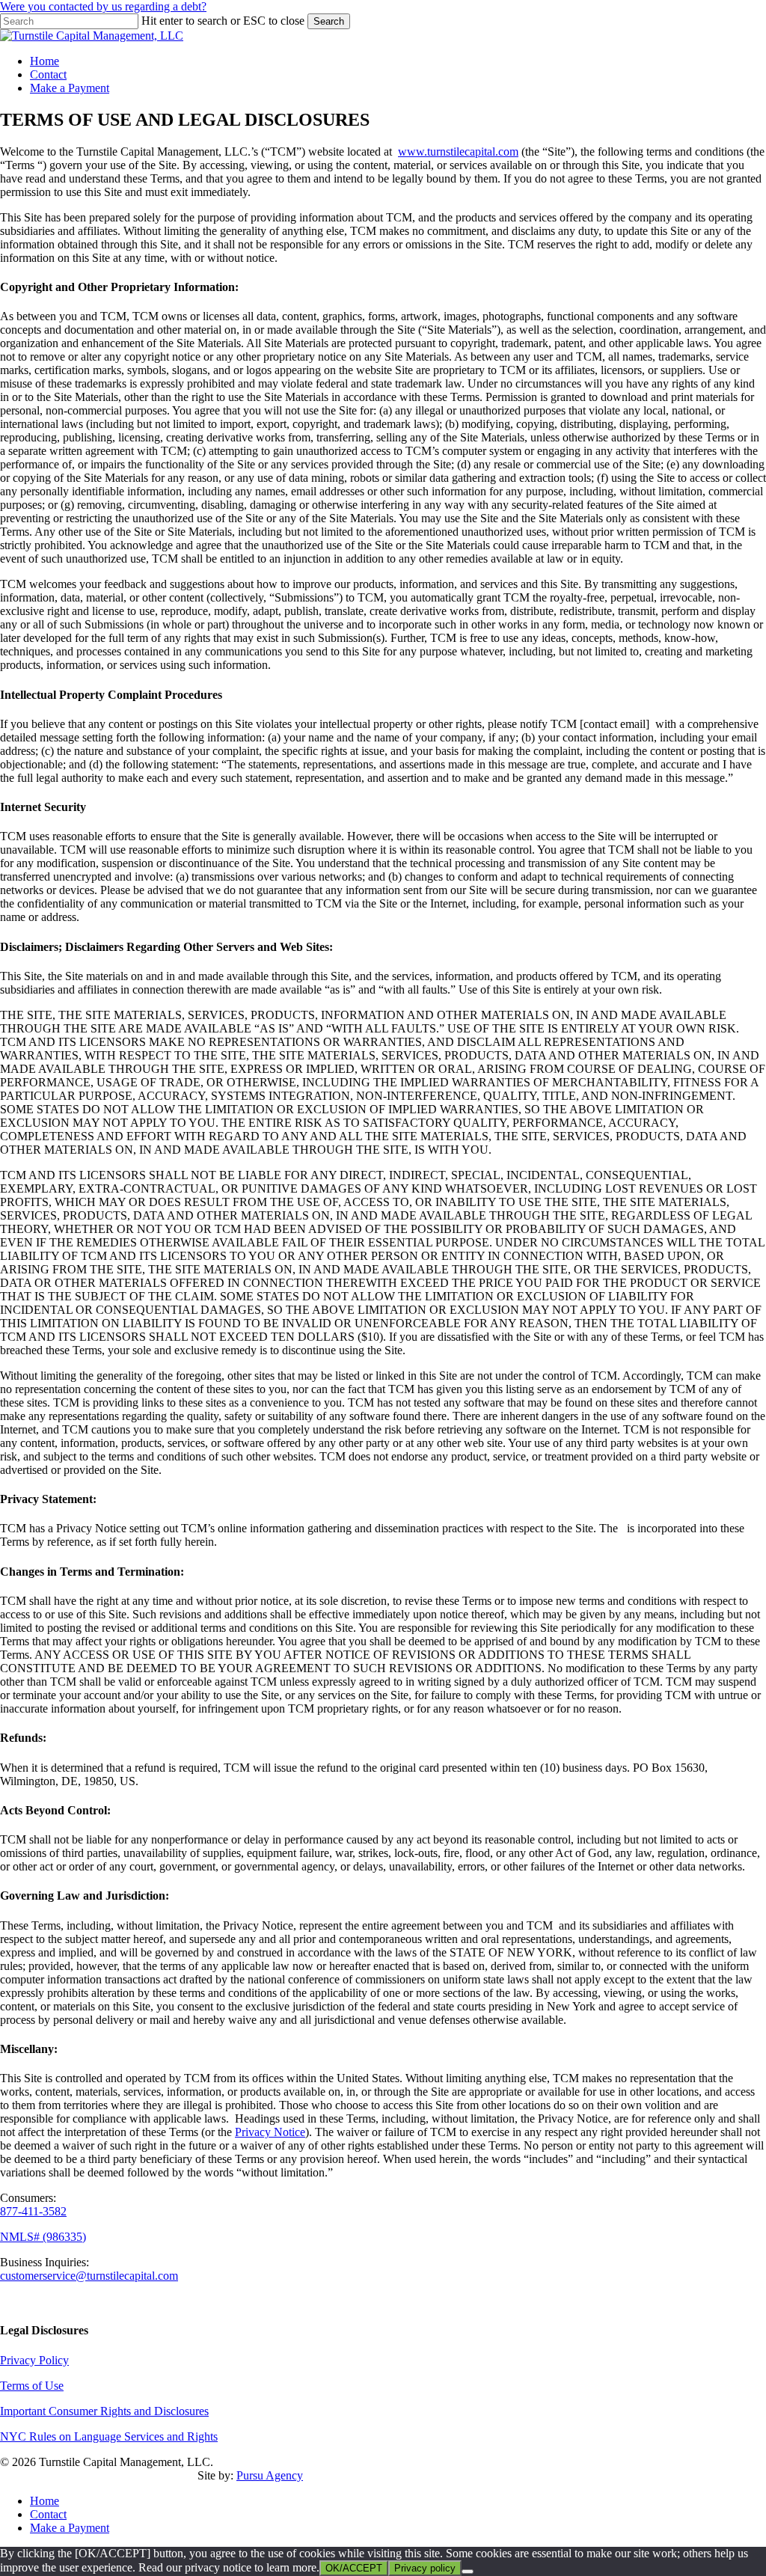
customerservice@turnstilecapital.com (89, 2276)
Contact (48, 2514)
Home (45, 2501)
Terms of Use (32, 2386)
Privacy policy (425, 2568)
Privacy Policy (34, 2360)
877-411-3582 (33, 2211)
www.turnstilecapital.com (458, 152)
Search (329, 21)
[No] (468, 2572)
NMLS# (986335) (43, 2237)
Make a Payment (70, 2528)
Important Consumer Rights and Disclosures (104, 2411)
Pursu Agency (270, 2475)
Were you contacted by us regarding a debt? (103, 6)
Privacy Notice (270, 2132)
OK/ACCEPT (354, 2568)
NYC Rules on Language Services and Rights (109, 2436)
